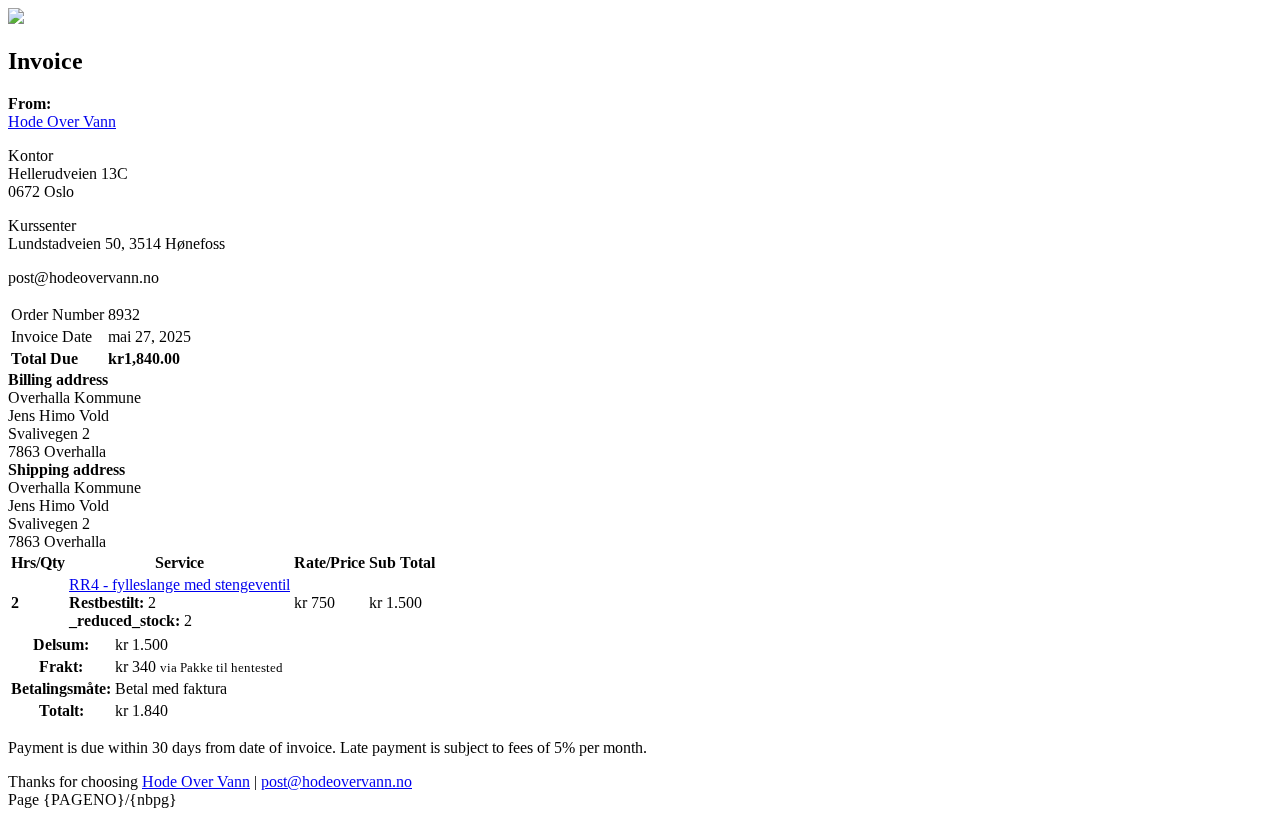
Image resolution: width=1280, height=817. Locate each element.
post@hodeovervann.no (336, 781)
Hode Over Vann (62, 121)
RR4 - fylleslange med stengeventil (179, 584)
